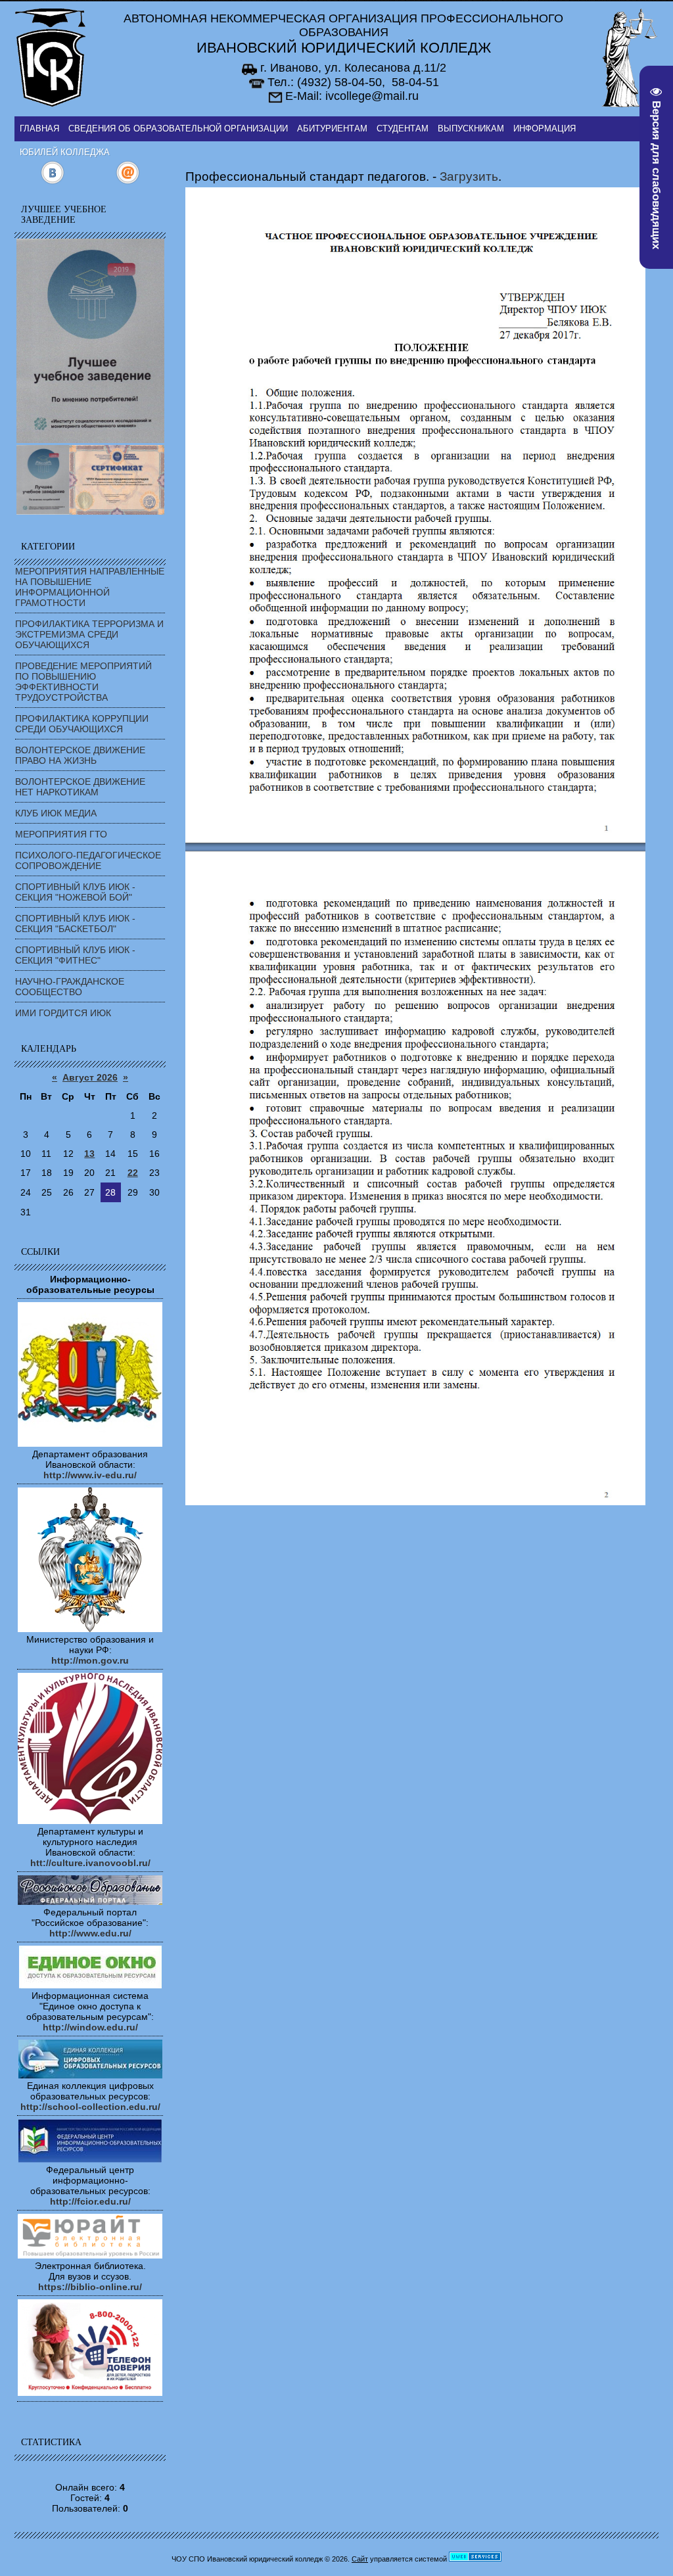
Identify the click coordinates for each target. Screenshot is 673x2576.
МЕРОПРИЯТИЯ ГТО (61, 834)
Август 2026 (90, 1077)
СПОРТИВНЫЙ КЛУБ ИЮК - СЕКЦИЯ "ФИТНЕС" (75, 955)
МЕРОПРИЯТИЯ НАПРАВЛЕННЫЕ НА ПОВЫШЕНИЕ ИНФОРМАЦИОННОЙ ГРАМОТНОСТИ (90, 587)
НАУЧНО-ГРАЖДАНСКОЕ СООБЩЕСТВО (70, 987)
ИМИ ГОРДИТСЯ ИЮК (63, 1013)
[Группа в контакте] (52, 181)
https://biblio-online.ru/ (90, 2287)
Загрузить (469, 176)
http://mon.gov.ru (90, 1660)
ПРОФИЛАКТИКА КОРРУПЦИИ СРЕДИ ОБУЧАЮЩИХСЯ (82, 724)
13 (89, 1154)
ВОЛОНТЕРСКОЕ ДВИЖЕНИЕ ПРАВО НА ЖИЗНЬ (80, 755)
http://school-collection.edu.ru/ (90, 2107)
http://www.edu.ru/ (90, 1933)
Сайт (360, 2559)
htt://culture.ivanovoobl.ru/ (90, 1863)
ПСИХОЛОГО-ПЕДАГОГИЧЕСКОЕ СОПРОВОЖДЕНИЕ (88, 860)
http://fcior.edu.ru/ (90, 2201)
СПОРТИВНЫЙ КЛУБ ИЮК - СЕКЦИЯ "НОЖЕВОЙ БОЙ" (75, 892)
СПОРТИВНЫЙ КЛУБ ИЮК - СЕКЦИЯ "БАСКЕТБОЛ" (75, 924)
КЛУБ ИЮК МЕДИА (56, 813)
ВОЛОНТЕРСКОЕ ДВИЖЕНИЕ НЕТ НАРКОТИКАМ (80, 787)
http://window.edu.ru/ (90, 2027)
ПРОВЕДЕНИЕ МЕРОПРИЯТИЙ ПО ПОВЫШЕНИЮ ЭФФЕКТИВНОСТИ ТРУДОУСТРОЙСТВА (83, 682)
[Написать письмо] (128, 181)
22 (133, 1173)
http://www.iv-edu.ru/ (90, 1475)
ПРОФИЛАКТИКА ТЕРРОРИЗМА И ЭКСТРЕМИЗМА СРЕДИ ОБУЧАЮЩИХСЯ (89, 634)
